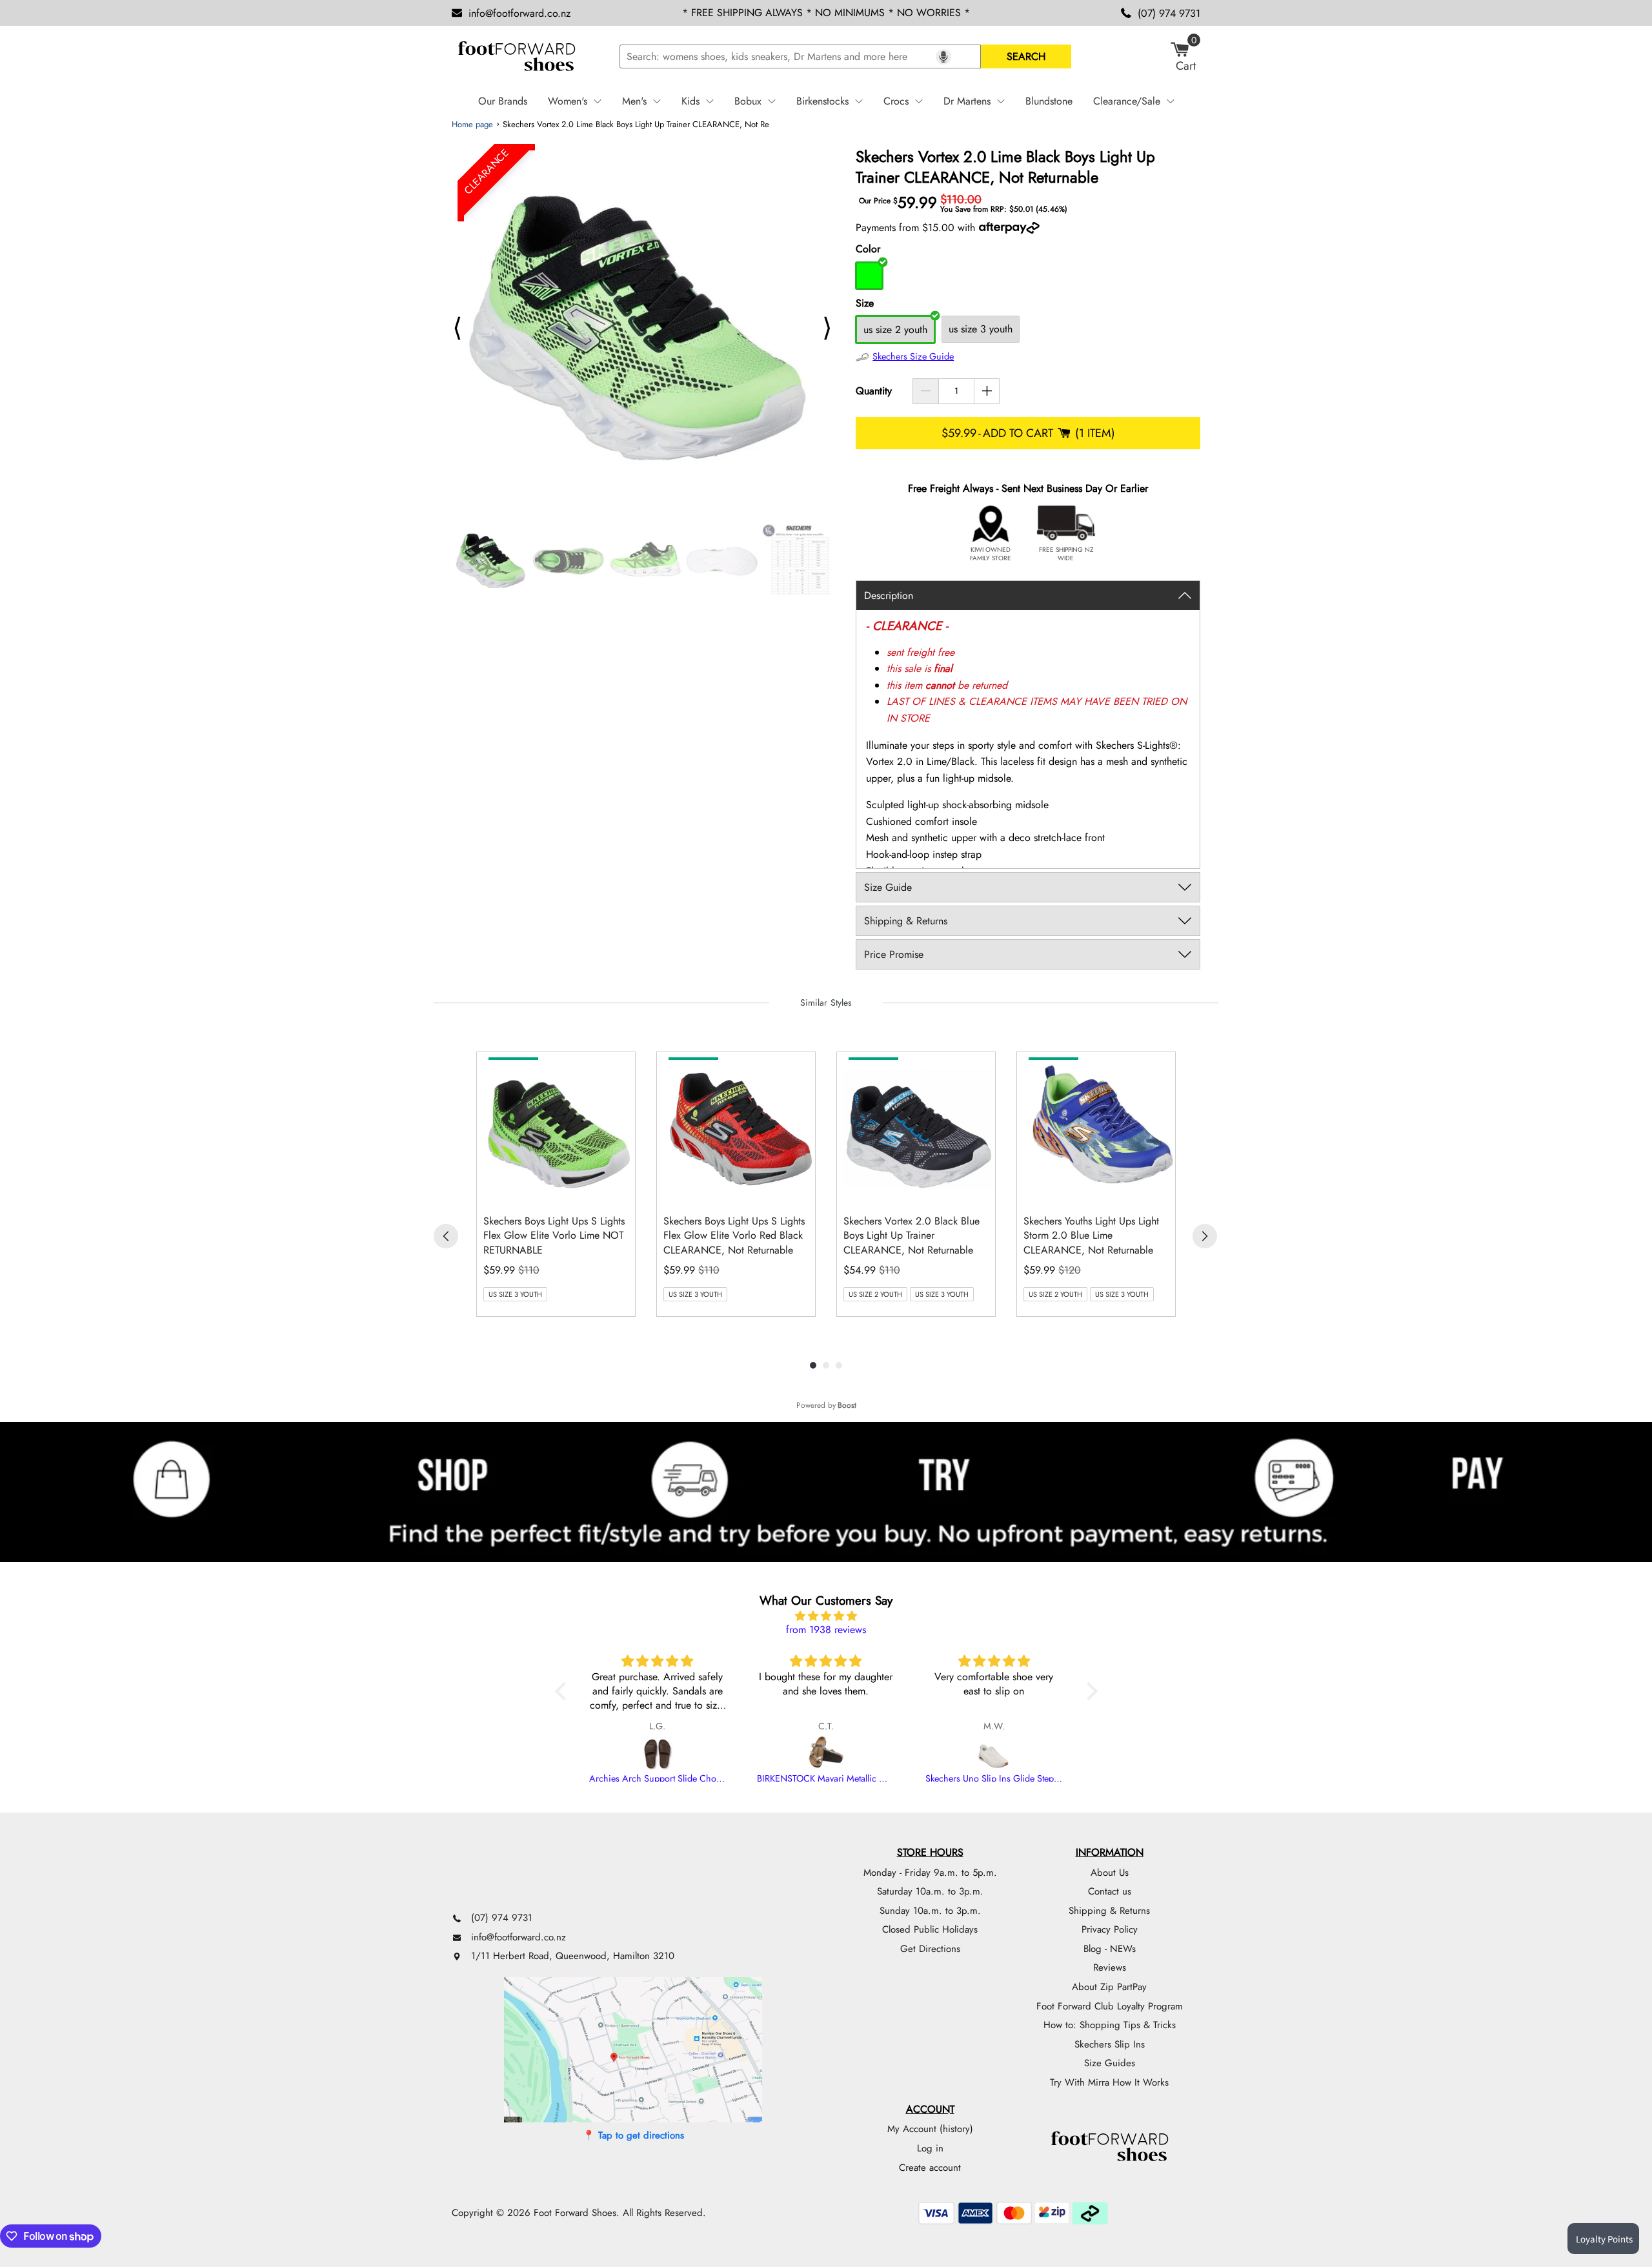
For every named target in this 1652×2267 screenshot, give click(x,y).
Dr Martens (967, 101)
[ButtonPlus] (987, 391)
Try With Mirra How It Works (1109, 2082)
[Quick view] (622, 1191)
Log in (930, 2148)
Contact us (1110, 1891)
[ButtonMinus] (926, 391)
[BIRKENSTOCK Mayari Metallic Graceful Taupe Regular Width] (826, 1754)
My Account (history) (930, 2129)
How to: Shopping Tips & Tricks (1110, 2025)
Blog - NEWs (1110, 1949)
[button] (563, 1691)
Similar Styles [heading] (826, 1002)
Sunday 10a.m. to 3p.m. (930, 1911)
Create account (930, 2168)
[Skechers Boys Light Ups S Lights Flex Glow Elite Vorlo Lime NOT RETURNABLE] (559, 1128)
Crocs (896, 101)
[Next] (1205, 1236)
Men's (634, 101)
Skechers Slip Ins (1110, 2044)
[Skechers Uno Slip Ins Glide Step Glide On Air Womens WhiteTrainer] (994, 1754)
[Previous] (446, 1236)
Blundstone (1049, 101)
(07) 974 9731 (1169, 13)
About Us (1110, 1873)
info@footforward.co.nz (519, 13)
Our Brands (503, 101)
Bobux (748, 101)
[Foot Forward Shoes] (516, 57)
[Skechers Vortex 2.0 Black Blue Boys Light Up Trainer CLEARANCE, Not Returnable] (919, 1128)
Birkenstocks (822, 101)
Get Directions (930, 1949)
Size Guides (1110, 2063)
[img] (826, 1616)
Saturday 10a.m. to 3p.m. (930, 1891)
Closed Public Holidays (930, 1929)
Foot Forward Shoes (575, 2213)
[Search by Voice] (943, 57)
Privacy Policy (1110, 1929)
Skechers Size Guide (913, 356)
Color (868, 249)
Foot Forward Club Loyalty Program (1110, 2006)
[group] (556, 1184)
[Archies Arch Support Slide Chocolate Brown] (658, 1754)
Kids (690, 101)
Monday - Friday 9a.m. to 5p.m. (930, 1873)
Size (865, 303)
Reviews (1110, 1967)
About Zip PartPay (1109, 1987)
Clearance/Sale (1127, 101)
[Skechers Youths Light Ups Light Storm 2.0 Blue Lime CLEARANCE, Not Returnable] (1099, 1128)
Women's (568, 101)
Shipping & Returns (1109, 1911)
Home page (472, 124)
